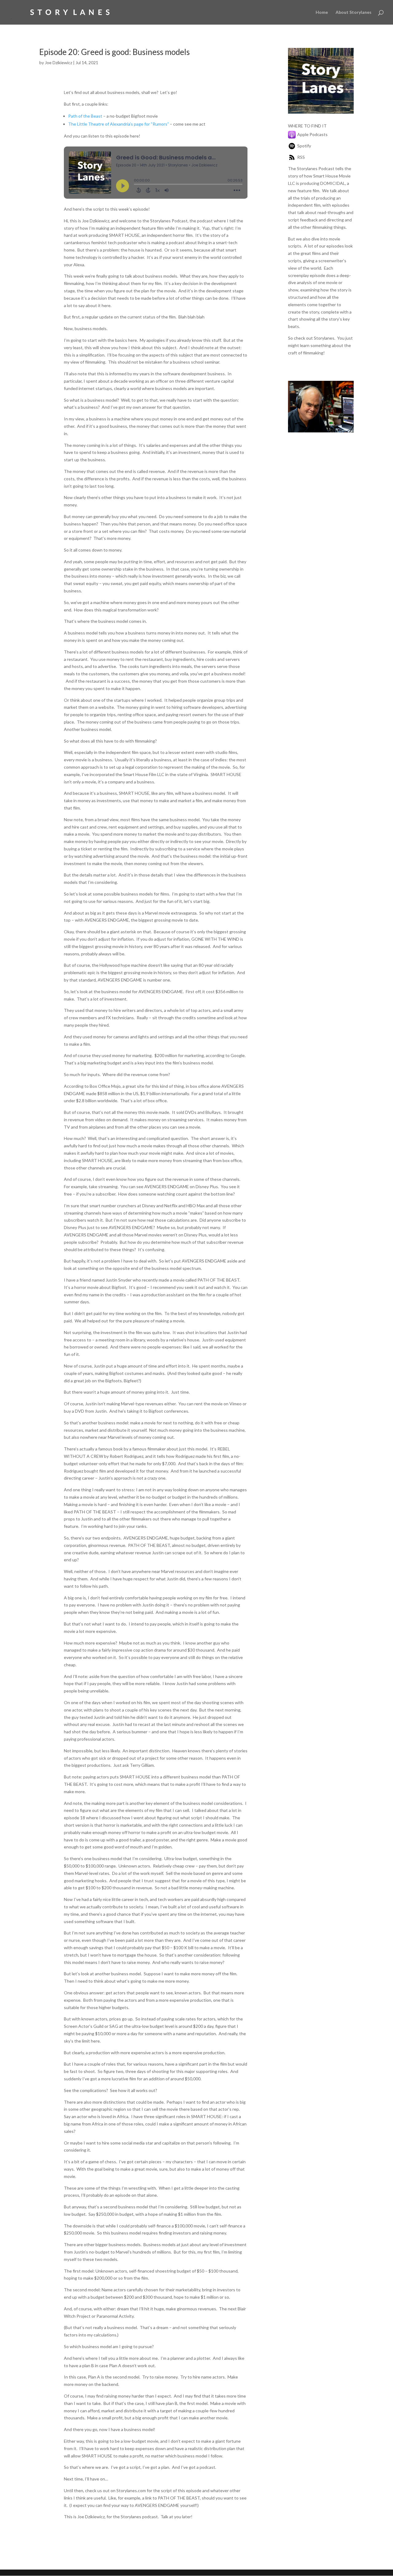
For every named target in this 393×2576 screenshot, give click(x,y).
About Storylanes (354, 12)
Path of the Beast (85, 116)
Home (322, 12)
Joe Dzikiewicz (58, 62)
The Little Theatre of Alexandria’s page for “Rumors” (119, 124)
